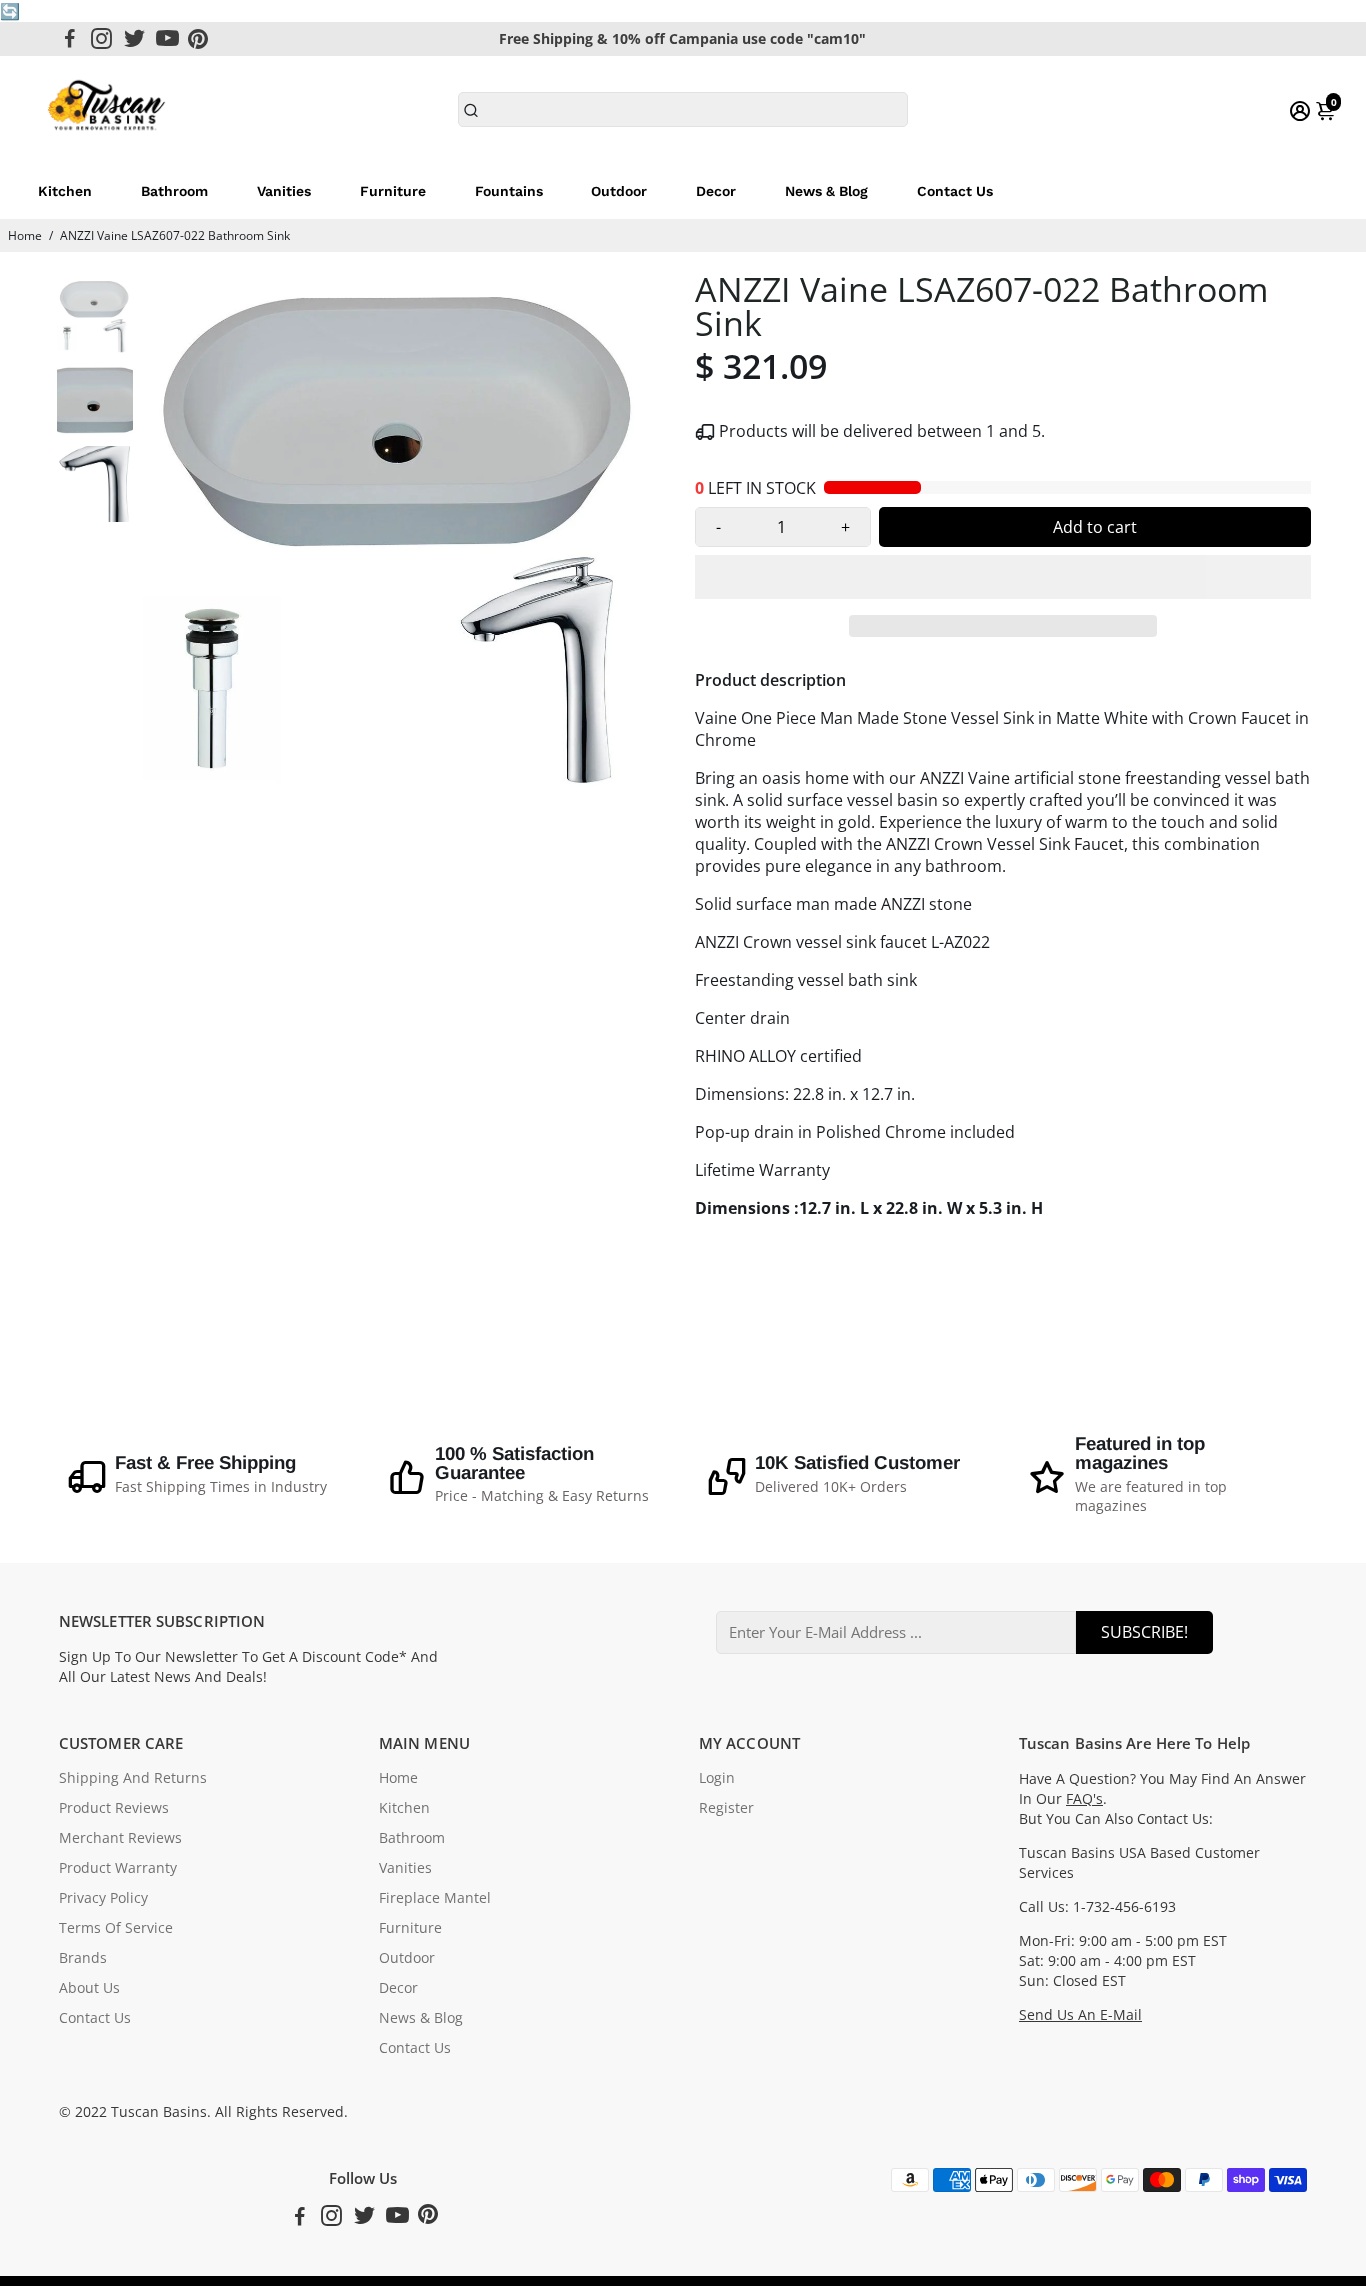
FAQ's (1084, 1799)
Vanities (284, 191)
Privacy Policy (103, 1898)
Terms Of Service (116, 1928)
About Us (89, 1988)
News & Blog (826, 191)
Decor (716, 191)
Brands (83, 1958)
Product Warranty (118, 1868)
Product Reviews (114, 1808)
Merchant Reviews (120, 1838)
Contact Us (955, 191)
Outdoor (619, 191)
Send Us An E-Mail (1080, 2015)
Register (726, 1808)
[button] (1003, 577)
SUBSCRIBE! (1144, 1632)
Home (25, 235)
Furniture (393, 191)
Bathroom (174, 191)
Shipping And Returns (133, 1778)
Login (717, 1778)
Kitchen (65, 191)
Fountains (509, 191)
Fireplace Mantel (435, 1898)
